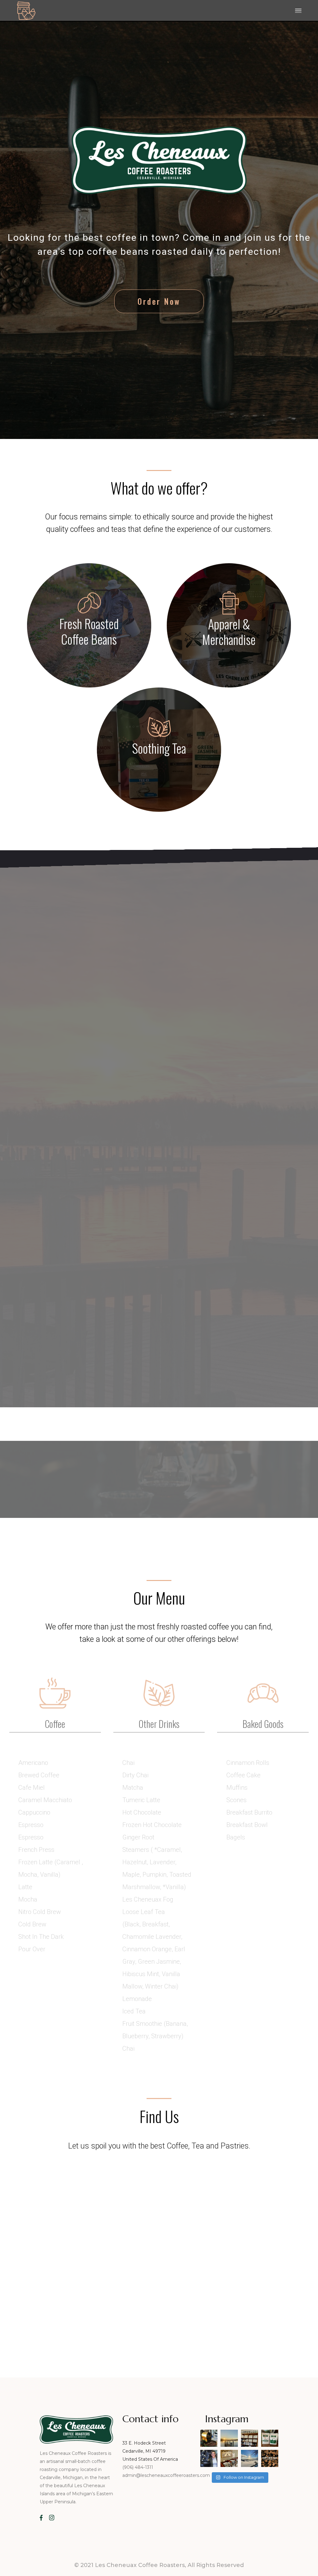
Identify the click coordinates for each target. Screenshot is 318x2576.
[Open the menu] (298, 11)
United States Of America (150, 2459)
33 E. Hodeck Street (144, 2443)
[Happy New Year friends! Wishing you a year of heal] (270, 2458)
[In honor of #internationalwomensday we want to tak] (209, 2458)
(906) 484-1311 (138, 2467)
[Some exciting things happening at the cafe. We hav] (270, 2438)
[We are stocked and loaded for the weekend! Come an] (250, 2438)
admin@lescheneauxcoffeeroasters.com (166, 2475)
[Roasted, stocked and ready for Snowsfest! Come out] (229, 2458)
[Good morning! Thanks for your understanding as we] (209, 2438)
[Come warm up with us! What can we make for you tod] (250, 2458)
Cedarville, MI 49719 (144, 2451)
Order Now (159, 301)
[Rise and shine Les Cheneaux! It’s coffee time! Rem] (229, 2438)
